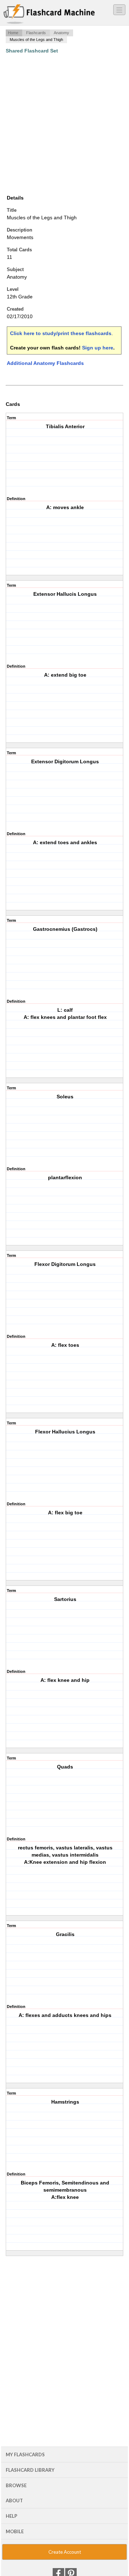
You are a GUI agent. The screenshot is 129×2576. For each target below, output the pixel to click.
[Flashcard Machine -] (49, 14)
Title (12, 210)
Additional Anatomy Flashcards (45, 363)
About (14, 2500)
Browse (16, 2485)
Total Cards (19, 250)
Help (11, 2516)
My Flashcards (25, 2454)
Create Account (65, 2552)
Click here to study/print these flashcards (61, 333)
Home (13, 33)
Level (13, 289)
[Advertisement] (64, 124)
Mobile (15, 2531)
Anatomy (61, 33)
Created (15, 309)
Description (20, 230)
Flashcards (36, 33)
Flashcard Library (30, 2470)
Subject (15, 269)
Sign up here (98, 348)
